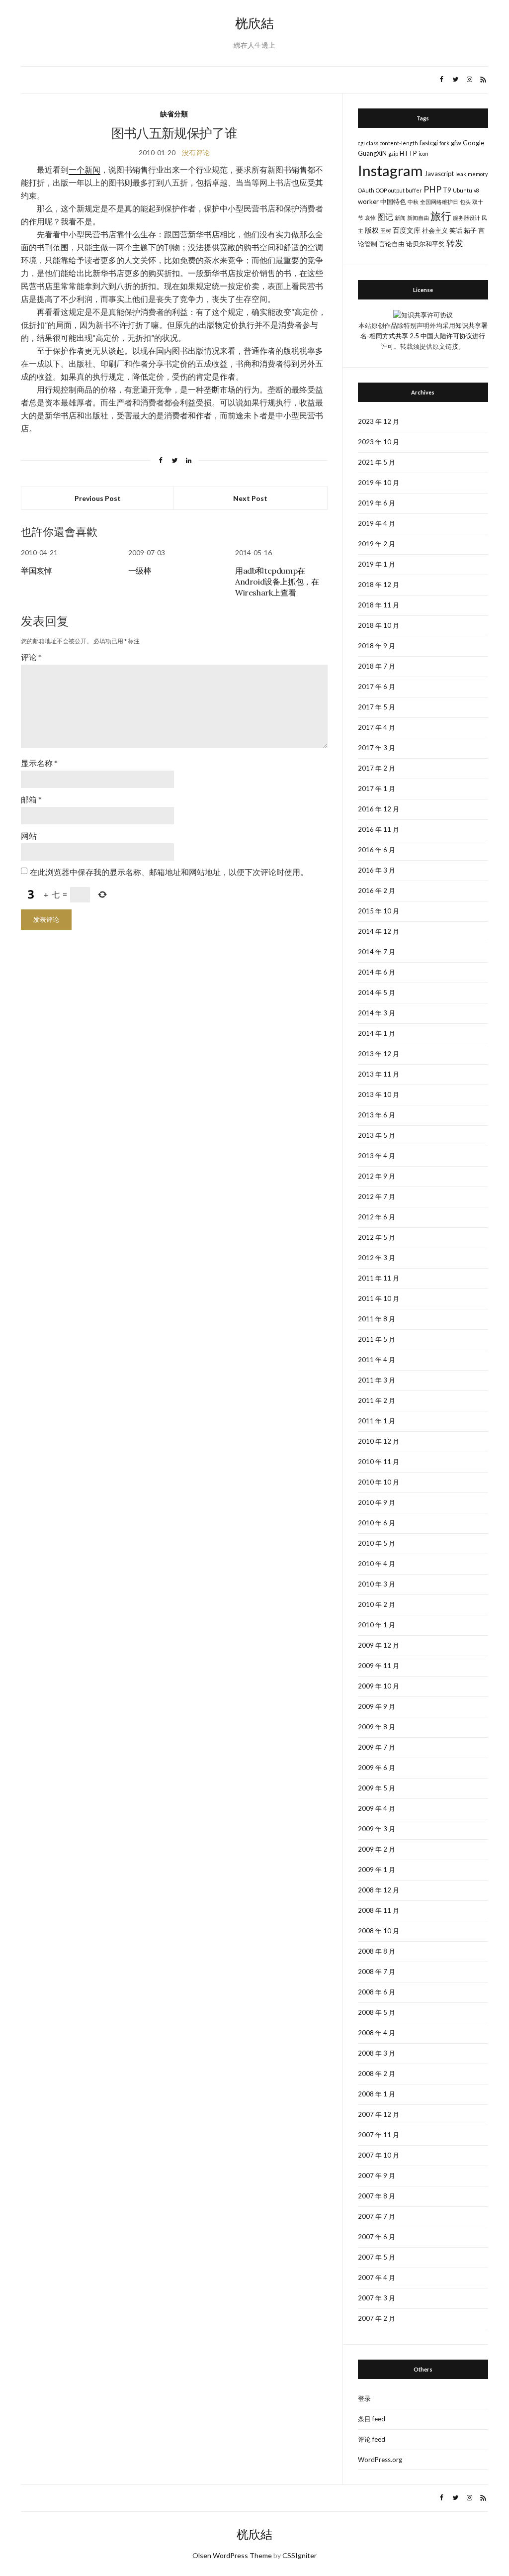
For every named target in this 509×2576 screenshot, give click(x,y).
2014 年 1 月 (377, 1033)
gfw (456, 143)
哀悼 (370, 218)
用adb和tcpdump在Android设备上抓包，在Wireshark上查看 (277, 582)
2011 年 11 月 (379, 1278)
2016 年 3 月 (377, 870)
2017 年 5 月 (377, 707)
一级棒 (140, 571)
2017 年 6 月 (377, 687)
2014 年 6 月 (377, 972)
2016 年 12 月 (379, 809)
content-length (399, 143)
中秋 (413, 202)
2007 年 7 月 (377, 2216)
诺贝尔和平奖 (425, 244)
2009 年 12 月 (379, 1645)
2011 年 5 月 (377, 1339)
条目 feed (372, 2419)
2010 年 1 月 (377, 1625)
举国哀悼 (36, 571)
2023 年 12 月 (379, 421)
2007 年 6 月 (377, 2237)
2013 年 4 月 (377, 1156)
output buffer (405, 190)
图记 (385, 217)
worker (368, 201)
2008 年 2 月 (377, 2074)
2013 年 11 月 (379, 1074)
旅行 (441, 216)
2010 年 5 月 (377, 1543)
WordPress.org (380, 2460)
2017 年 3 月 (377, 748)
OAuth (366, 190)
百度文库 (407, 230)
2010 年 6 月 (377, 1523)
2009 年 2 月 (377, 1849)
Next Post (250, 498)
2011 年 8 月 (377, 1319)
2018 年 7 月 (377, 666)
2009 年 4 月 (377, 1808)
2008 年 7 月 (377, 1972)
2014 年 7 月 (377, 952)
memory (478, 174)
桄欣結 (254, 23)
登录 (364, 2398)
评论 (31, 657)
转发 (455, 243)
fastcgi (429, 143)
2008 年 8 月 (377, 1951)
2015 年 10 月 (379, 911)
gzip (393, 153)
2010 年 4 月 (377, 1564)
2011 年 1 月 (377, 1421)
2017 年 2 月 (377, 768)
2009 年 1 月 (377, 1870)
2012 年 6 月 (377, 1217)
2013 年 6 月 (377, 1115)
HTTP (408, 153)
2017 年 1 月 (377, 789)
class (372, 143)
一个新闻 (85, 169)
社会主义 (435, 230)
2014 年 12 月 (379, 931)
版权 (372, 230)
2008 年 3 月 (377, 2053)
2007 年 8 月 (377, 2196)
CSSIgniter (299, 2555)
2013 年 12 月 (379, 1054)
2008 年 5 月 (377, 2012)
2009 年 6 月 (377, 1768)
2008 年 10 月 (379, 1931)
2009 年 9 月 (377, 1706)
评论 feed (372, 2439)
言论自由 (392, 244)
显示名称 (39, 763)
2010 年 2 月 (377, 1604)
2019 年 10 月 (379, 483)
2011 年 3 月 (377, 1380)
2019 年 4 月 (377, 523)
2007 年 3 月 (377, 2298)
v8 (476, 190)
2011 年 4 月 (377, 1360)
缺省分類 (174, 114)
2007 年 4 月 (377, 2278)
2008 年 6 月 (377, 1992)
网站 (29, 836)
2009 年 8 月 (377, 1727)
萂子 (470, 230)
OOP (381, 190)
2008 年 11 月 (379, 1910)
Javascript (439, 174)
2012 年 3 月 (377, 1258)
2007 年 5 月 (377, 2257)
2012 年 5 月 (377, 1237)
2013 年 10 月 (379, 1094)
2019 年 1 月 (377, 564)
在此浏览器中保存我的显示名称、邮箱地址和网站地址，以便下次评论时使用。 (169, 872)
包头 (465, 202)
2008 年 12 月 (379, 1890)
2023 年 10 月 (379, 442)
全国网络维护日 (439, 202)
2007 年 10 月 (379, 2155)
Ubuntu (463, 190)
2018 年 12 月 (379, 585)
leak (461, 174)
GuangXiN (372, 153)
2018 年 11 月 (379, 605)
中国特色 (393, 201)
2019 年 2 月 (377, 544)
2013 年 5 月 (377, 1135)
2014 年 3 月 (377, 1013)
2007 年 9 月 (377, 2176)
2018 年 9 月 (377, 646)
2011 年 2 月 (377, 1400)
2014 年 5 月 (377, 992)
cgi (361, 143)
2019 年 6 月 (377, 503)
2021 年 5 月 (377, 462)
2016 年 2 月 (377, 891)
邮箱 (31, 799)
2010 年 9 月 (377, 1502)
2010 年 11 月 (379, 1462)
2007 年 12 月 (379, 2114)
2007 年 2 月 (377, 2318)
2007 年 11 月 (379, 2135)
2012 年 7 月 (377, 1196)
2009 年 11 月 (379, 1666)
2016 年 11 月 (379, 829)
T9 (447, 190)
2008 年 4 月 (377, 2033)
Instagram (390, 170)
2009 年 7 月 (377, 1747)
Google (473, 143)
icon (424, 153)
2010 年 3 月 (377, 1584)
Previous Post (98, 498)
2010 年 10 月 (379, 1482)
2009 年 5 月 (377, 1788)
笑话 (456, 230)
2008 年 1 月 (377, 2094)
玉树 (386, 231)
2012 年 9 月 (377, 1176)
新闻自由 (418, 218)
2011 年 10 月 (379, 1298)
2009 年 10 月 (379, 1686)
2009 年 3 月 (377, 1829)
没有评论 (196, 152)
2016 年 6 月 (377, 850)
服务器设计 (467, 218)
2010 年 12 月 (379, 1441)
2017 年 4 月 (377, 727)
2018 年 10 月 (379, 625)
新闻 (400, 218)
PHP (432, 189)
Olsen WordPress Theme (232, 2555)
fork (444, 143)
